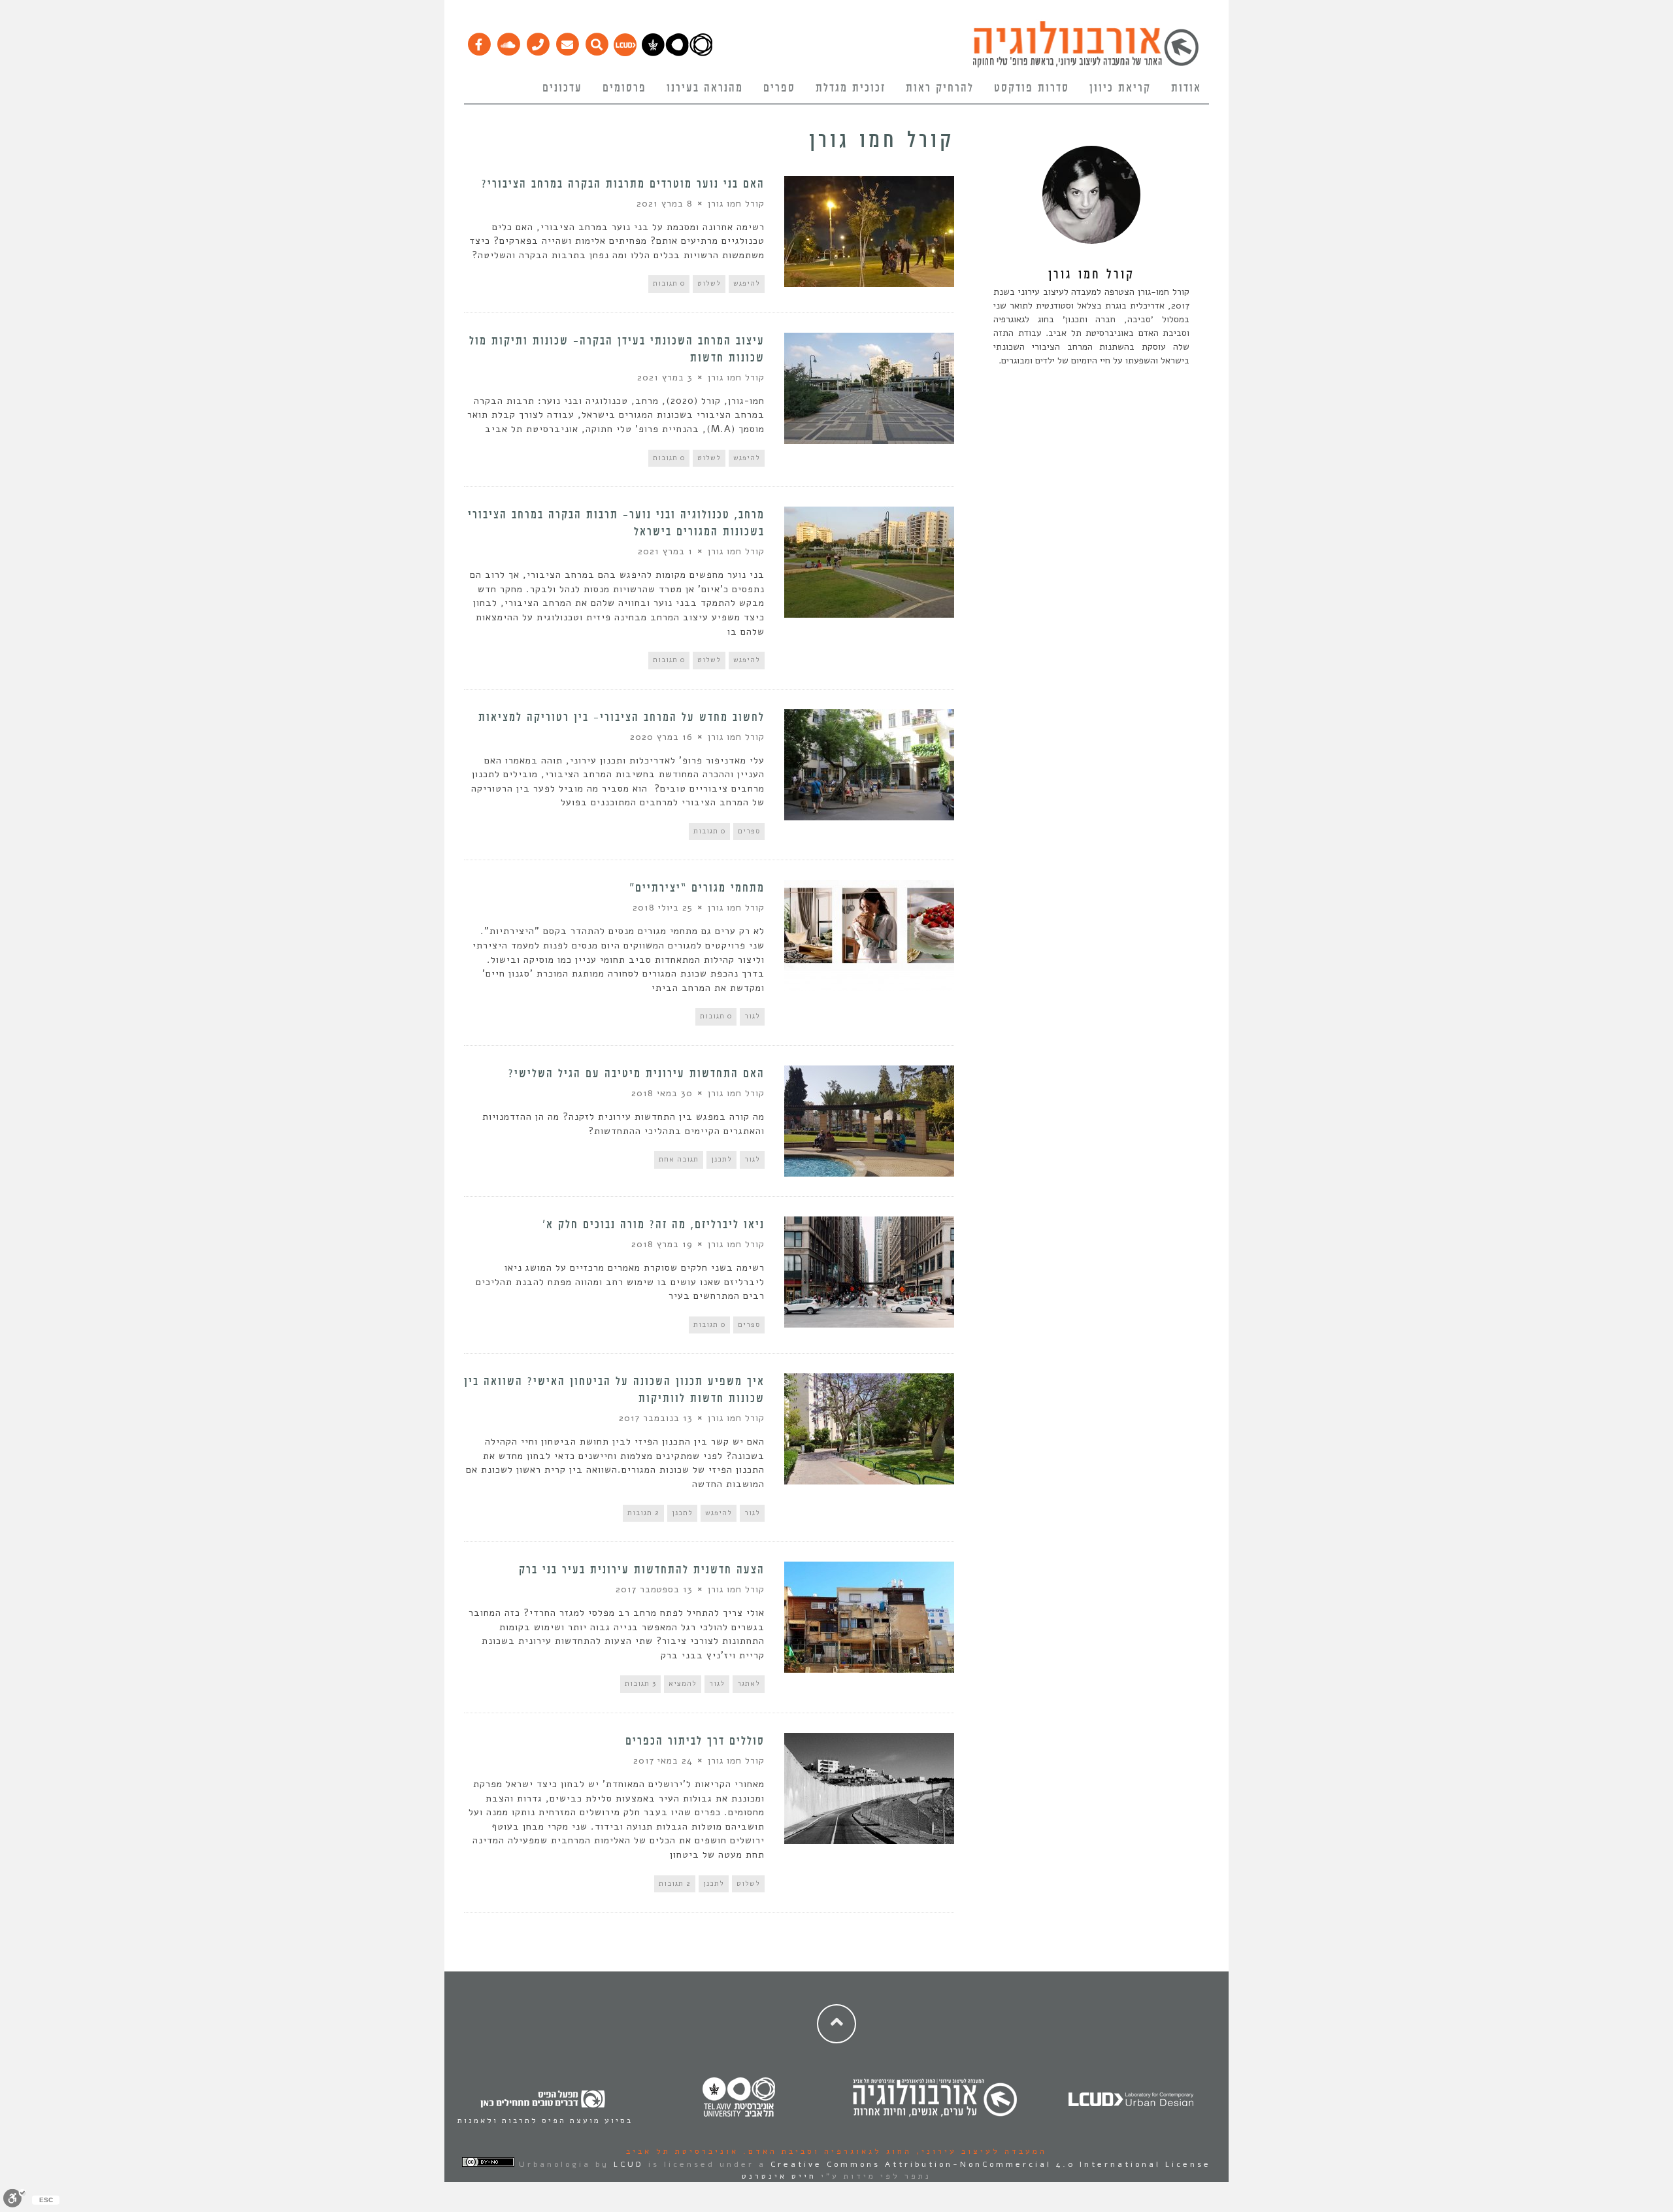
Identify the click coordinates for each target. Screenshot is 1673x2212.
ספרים (779, 88)
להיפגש (747, 283)
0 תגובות (669, 283)
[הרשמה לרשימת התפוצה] (567, 41)
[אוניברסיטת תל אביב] (677, 53)
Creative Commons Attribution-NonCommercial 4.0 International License (991, 2164)
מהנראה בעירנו (705, 88)
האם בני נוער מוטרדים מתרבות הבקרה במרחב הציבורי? (623, 184)
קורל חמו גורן (736, 204)
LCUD (629, 2164)
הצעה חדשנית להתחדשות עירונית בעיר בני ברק (642, 1570)
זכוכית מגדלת (851, 88)
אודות (1186, 88)
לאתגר (749, 1684)
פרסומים (624, 88)
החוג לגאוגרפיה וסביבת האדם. (825, 2151)
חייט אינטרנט (779, 2176)
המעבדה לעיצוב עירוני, (979, 2151)
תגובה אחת (679, 1159)
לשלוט (709, 283)
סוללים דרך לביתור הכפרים (695, 1741)
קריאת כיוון (1120, 88)
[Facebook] (479, 41)
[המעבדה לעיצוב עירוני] (625, 53)
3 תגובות (640, 1684)
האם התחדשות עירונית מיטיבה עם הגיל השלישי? (637, 1074)
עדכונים (562, 88)
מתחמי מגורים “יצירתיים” (697, 888)
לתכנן (721, 1159)
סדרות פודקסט (1032, 88)
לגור (752, 1016)
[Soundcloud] (508, 41)
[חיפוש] (596, 41)
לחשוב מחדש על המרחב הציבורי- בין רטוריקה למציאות (621, 718)
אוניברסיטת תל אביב (682, 2151)
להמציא (683, 1684)
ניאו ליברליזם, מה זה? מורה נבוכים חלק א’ (654, 1225)
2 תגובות (643, 1513)
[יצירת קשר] (538, 41)
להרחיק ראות (940, 88)
